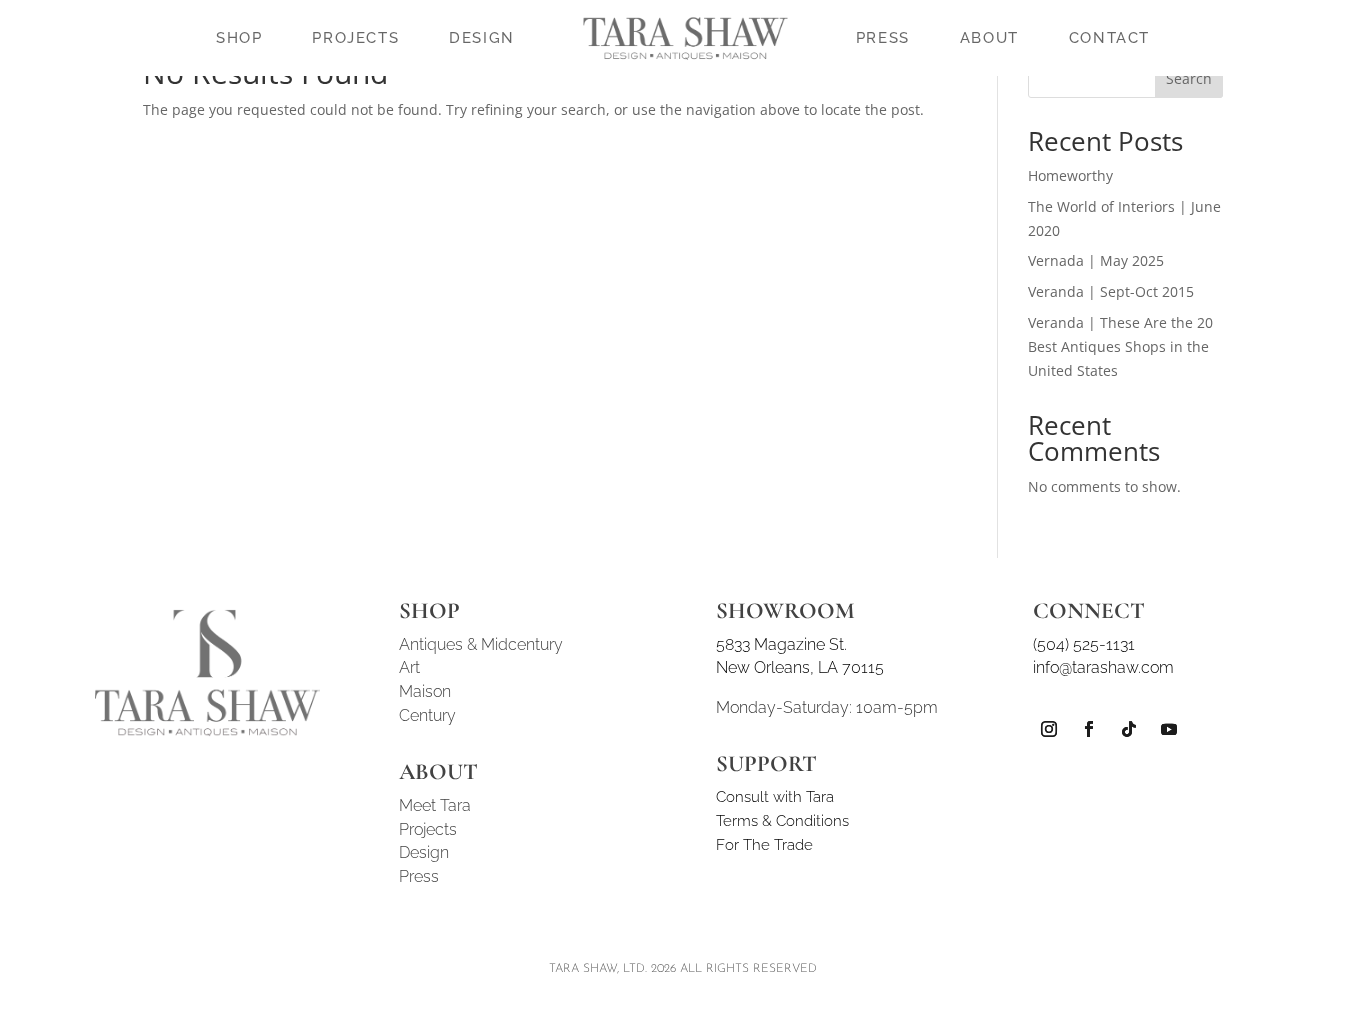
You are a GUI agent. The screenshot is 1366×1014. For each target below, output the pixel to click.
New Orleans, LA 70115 (800, 667)
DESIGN (482, 38)
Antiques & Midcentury (481, 644)
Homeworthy (1070, 175)
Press (419, 876)
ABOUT (989, 38)
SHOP (239, 38)
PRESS (883, 38)
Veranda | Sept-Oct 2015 (1111, 291)
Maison (425, 691)
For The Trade (764, 845)
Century (427, 715)
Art (409, 667)
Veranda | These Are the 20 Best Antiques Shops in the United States (1120, 346)
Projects (428, 829)
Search (1189, 78)
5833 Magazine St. (781, 644)
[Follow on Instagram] (1049, 729)
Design (424, 852)
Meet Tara (435, 805)
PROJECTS (355, 38)
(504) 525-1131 (1084, 644)
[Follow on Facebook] (1089, 729)
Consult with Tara (775, 797)
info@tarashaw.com (1103, 667)
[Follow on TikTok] (1129, 729)
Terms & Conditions (782, 821)
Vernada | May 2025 (1096, 260)
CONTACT (1109, 38)
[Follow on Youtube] (1169, 729)
